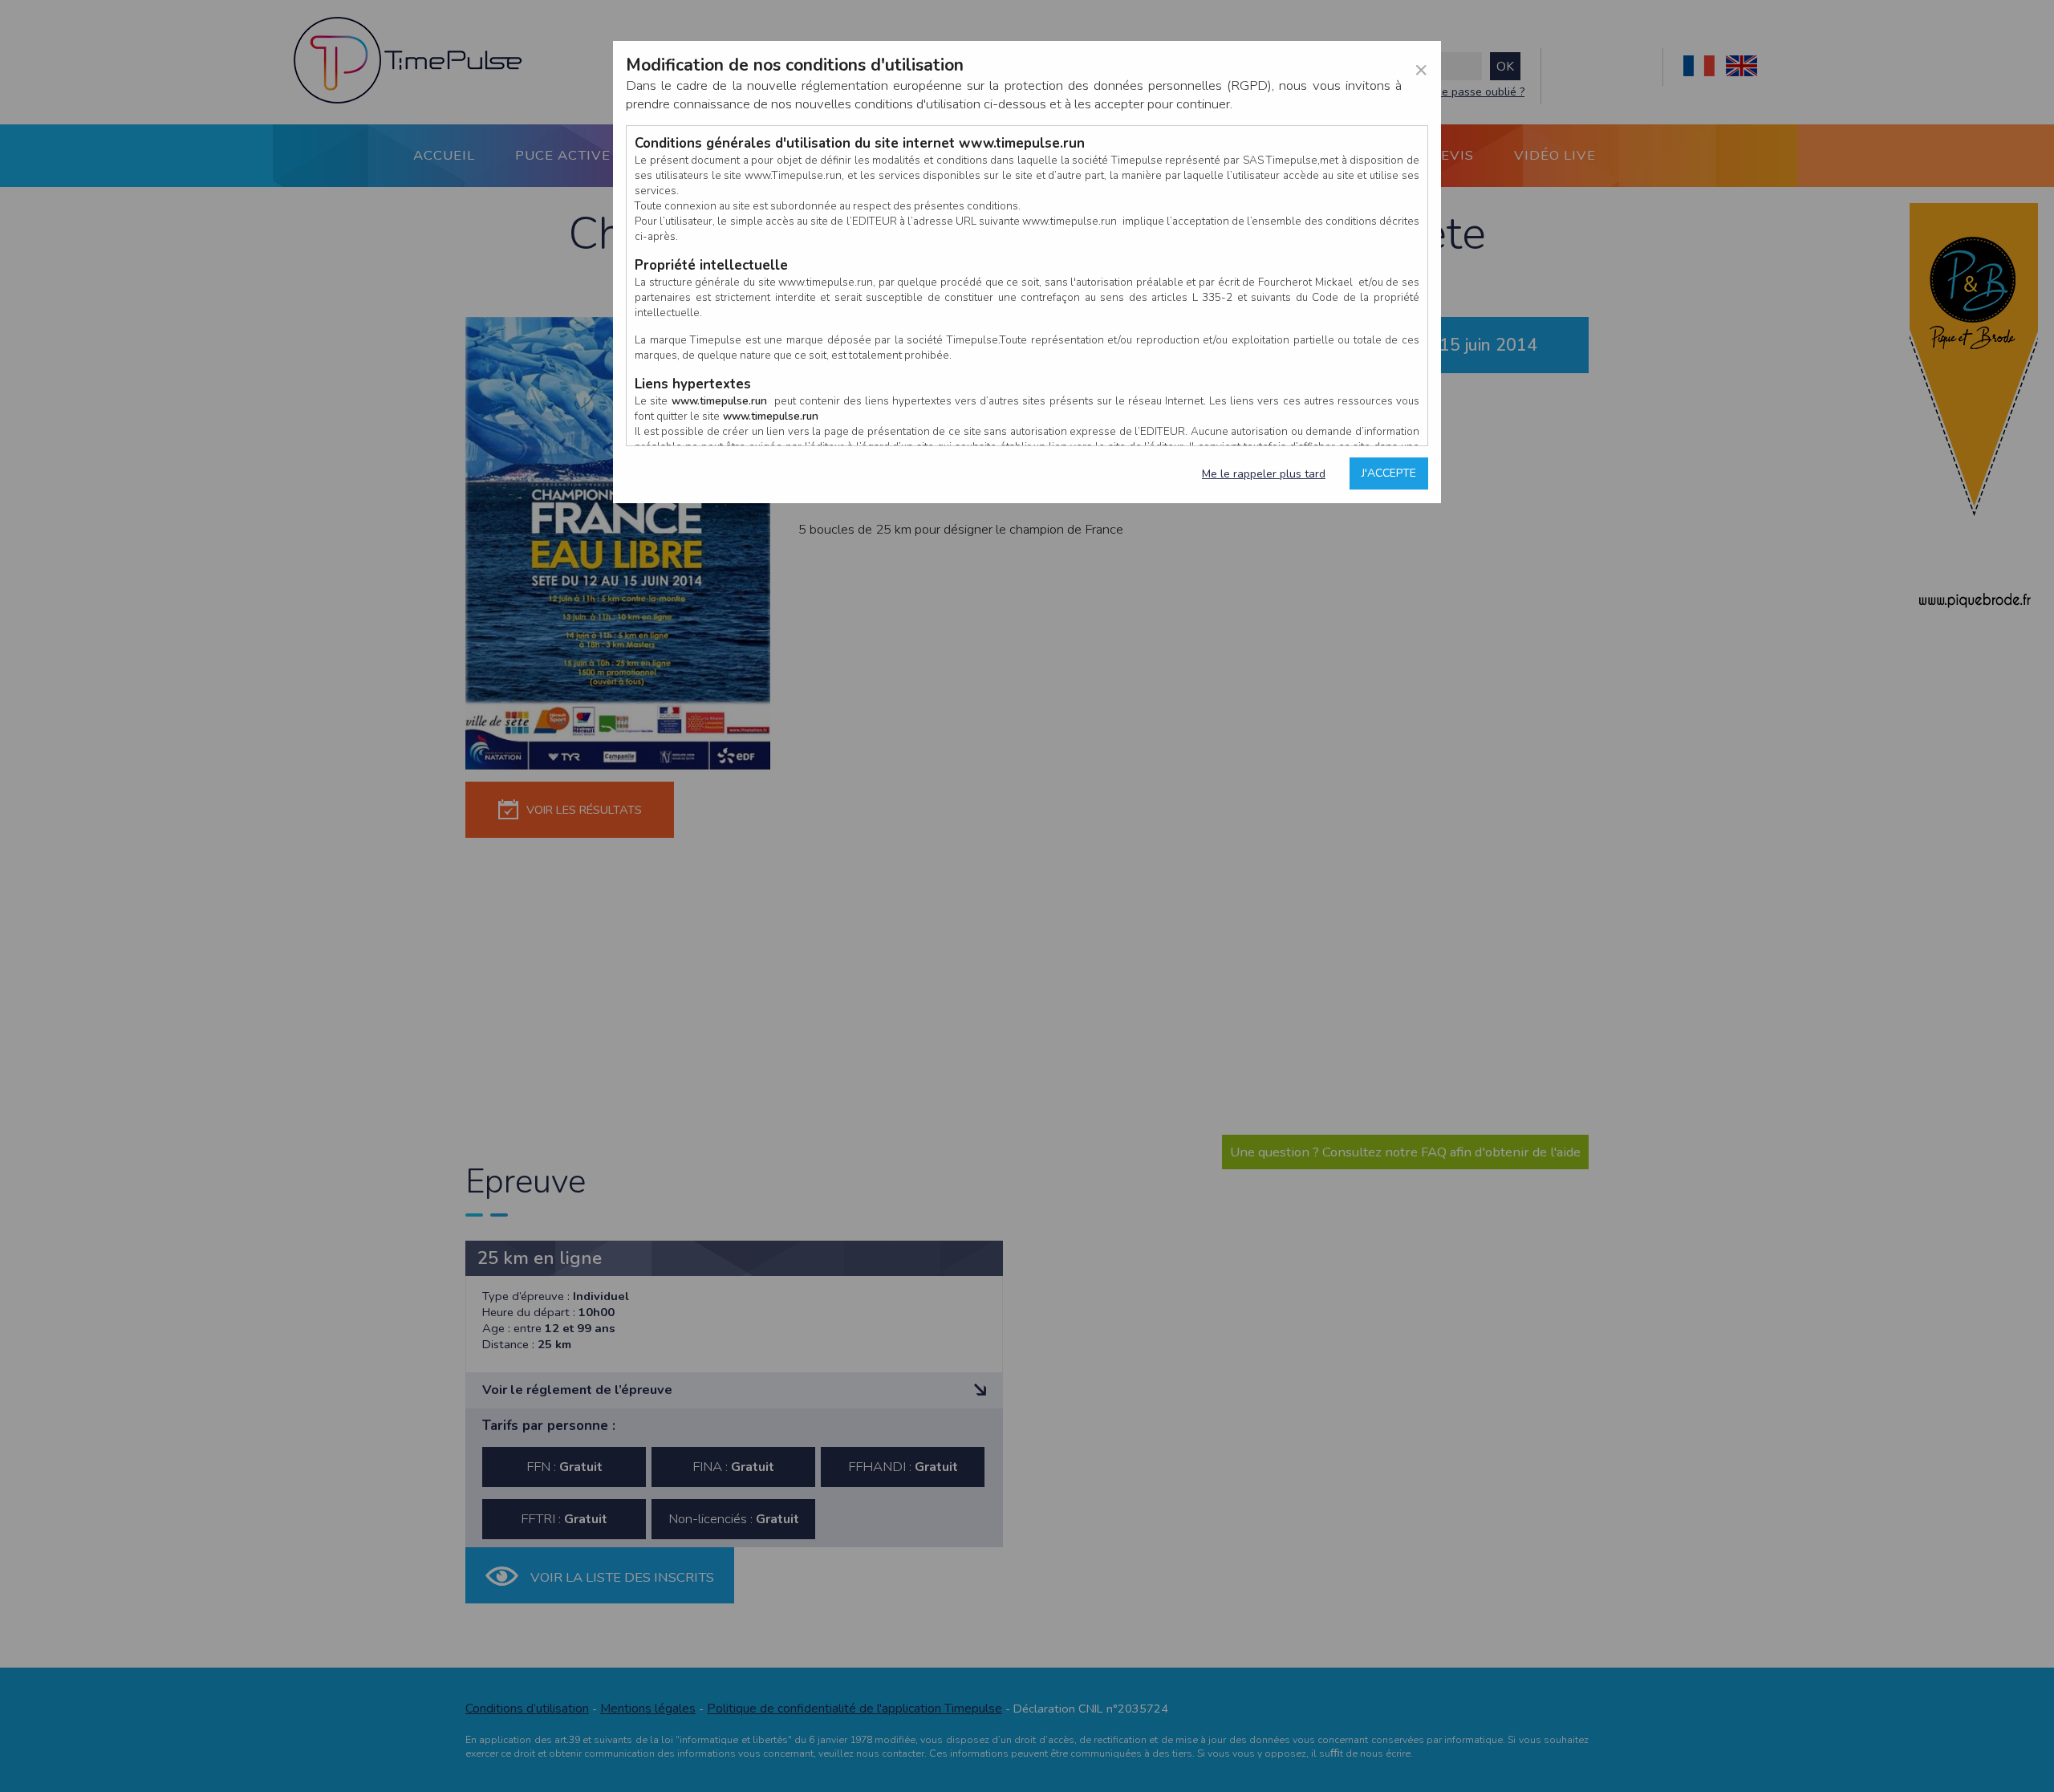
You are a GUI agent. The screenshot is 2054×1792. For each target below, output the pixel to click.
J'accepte (1389, 473)
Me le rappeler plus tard (1264, 474)
